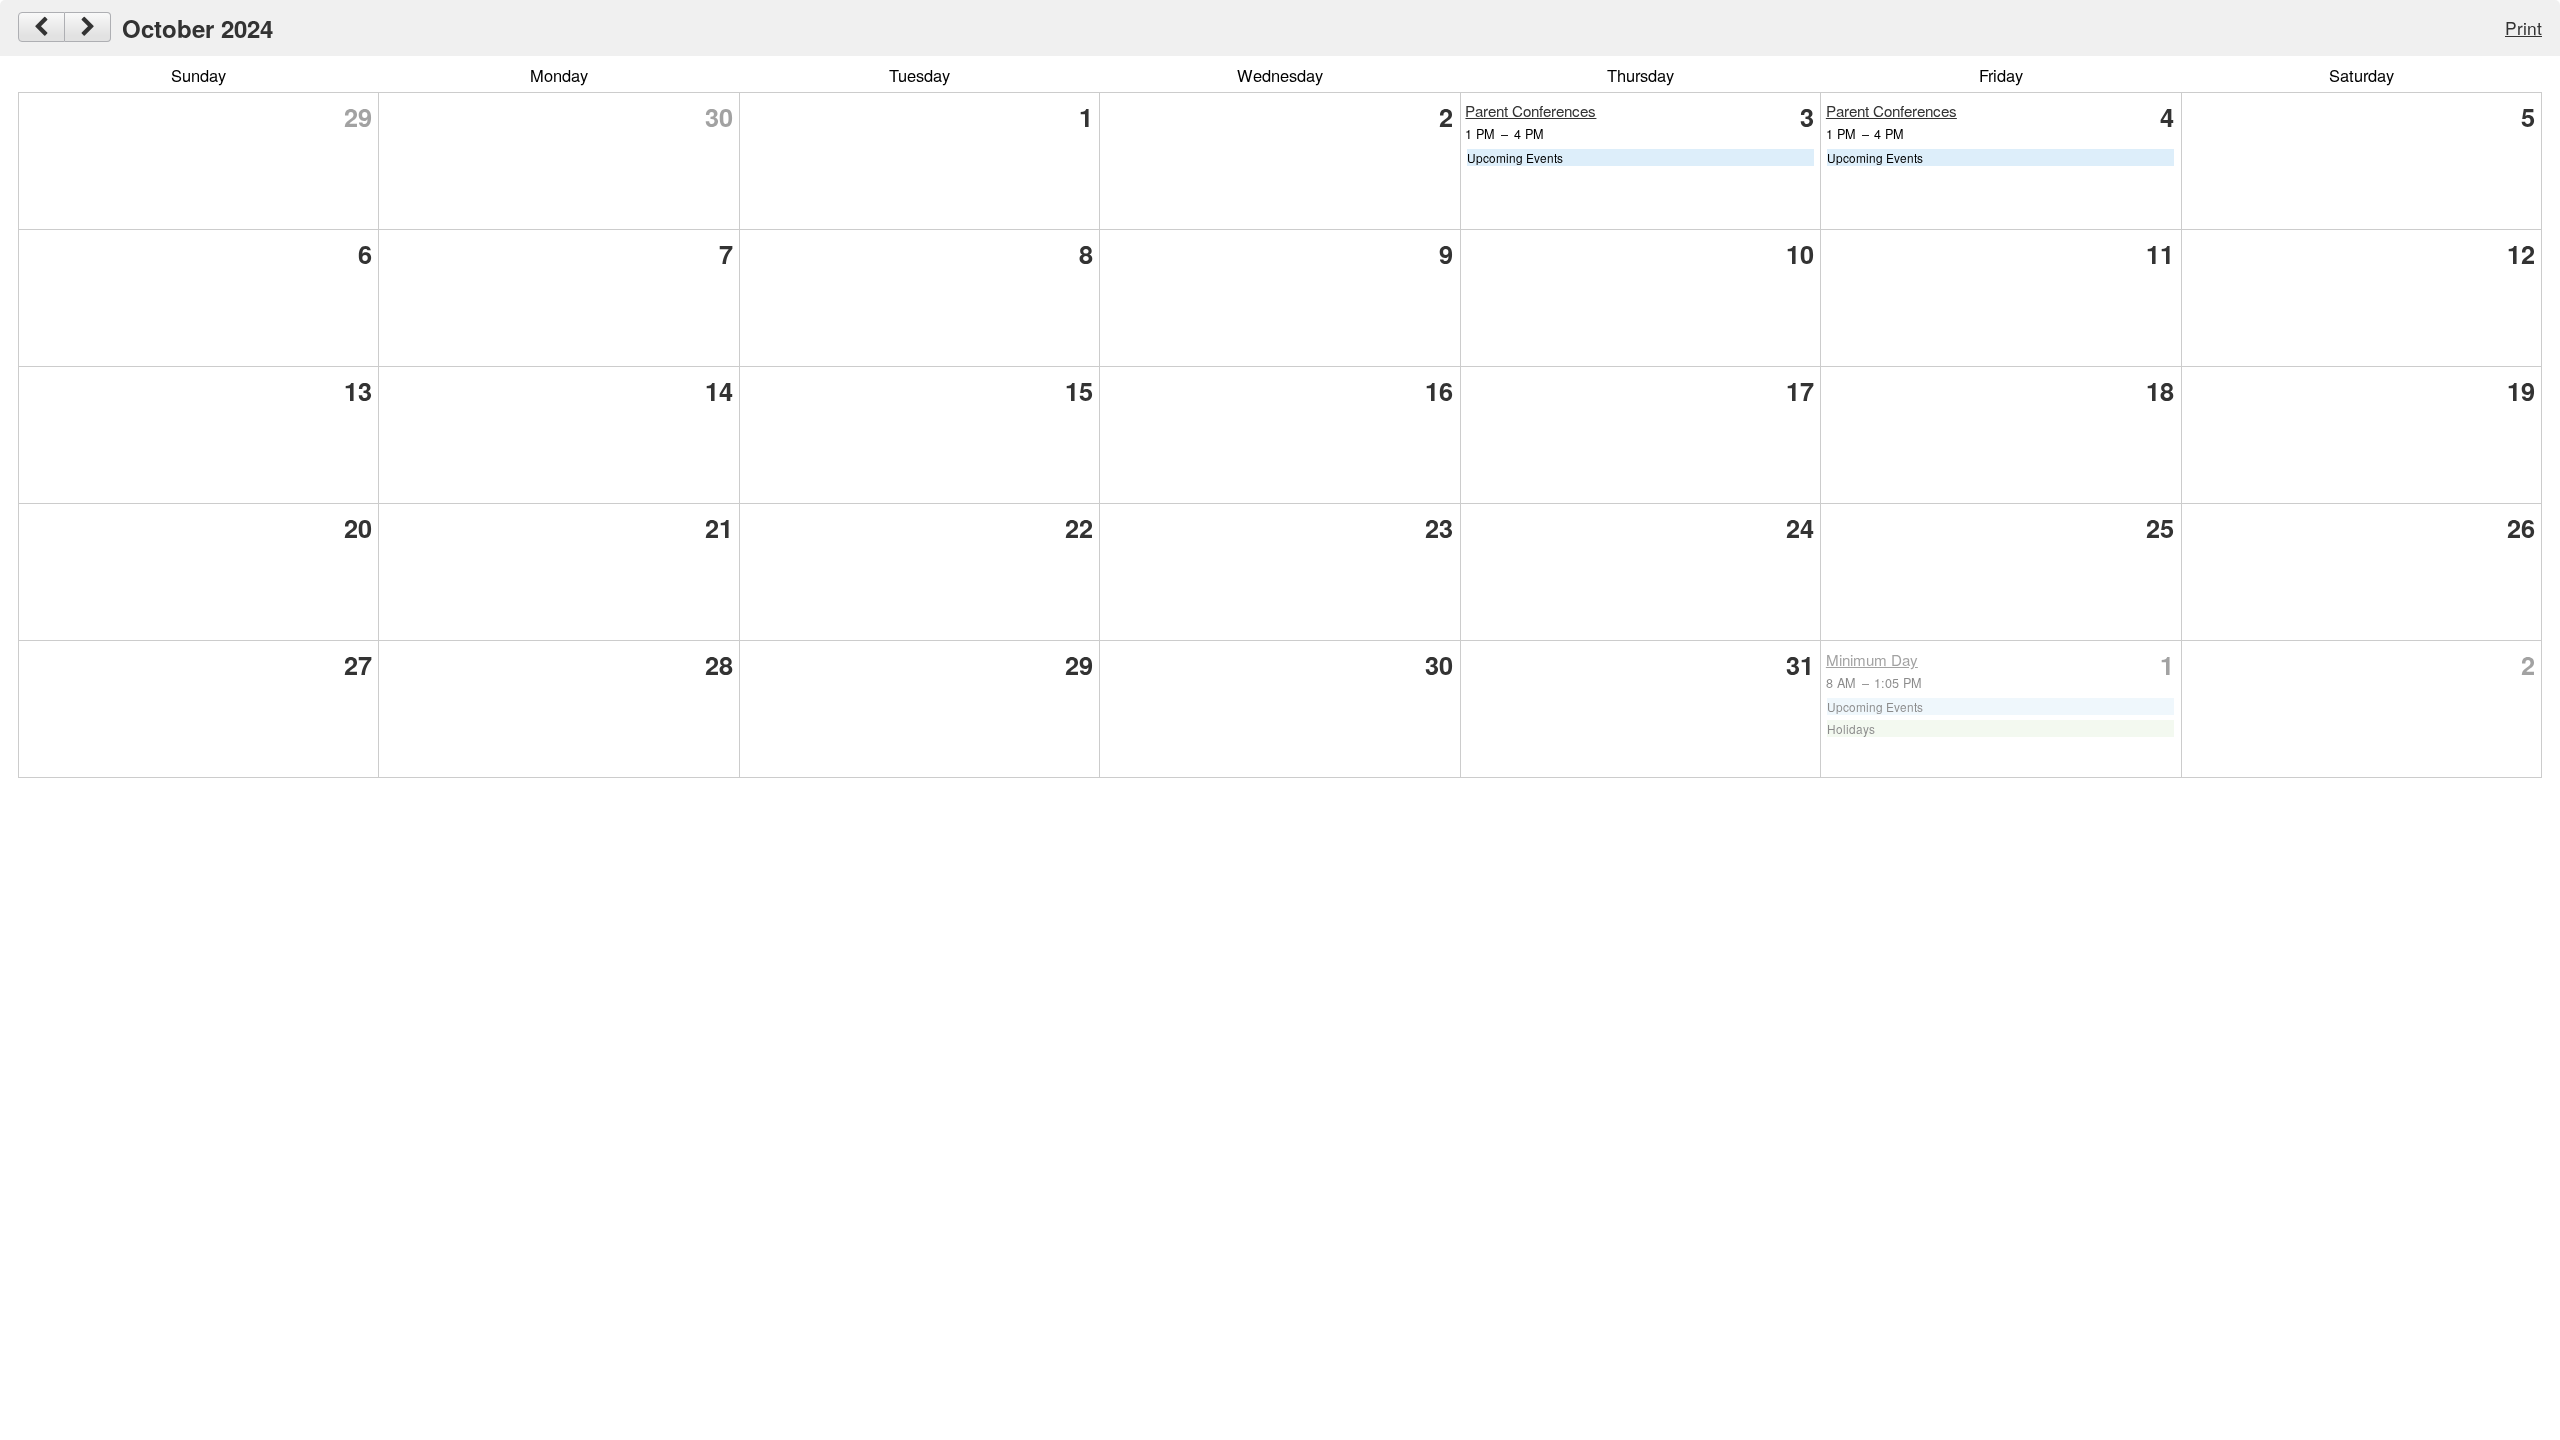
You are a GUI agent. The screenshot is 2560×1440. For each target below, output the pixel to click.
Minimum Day (1872, 659)
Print (2523, 27)
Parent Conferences (1530, 110)
